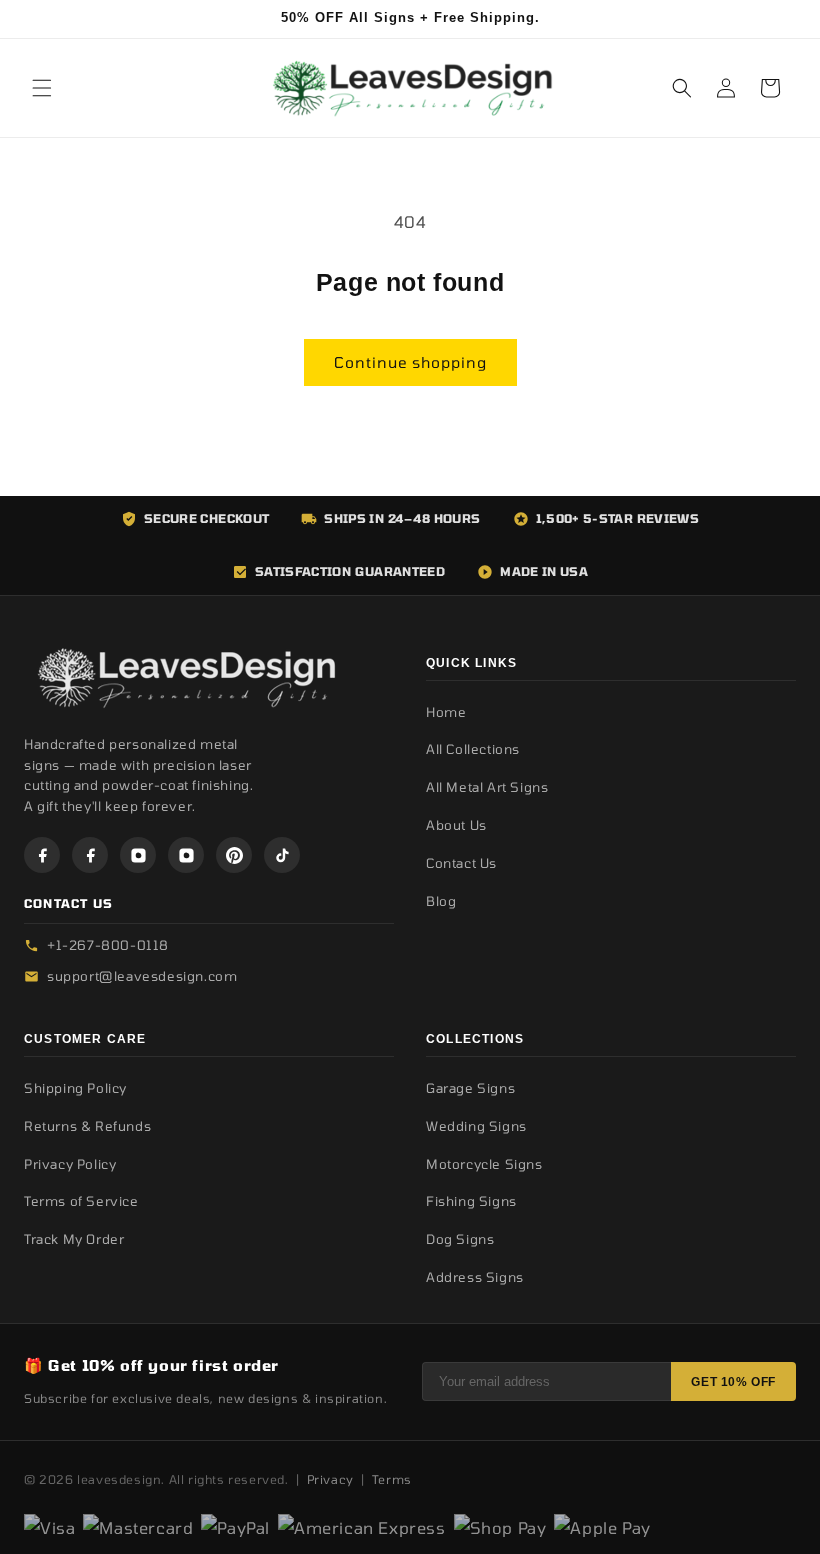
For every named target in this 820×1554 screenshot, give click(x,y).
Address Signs (475, 1277)
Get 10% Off (733, 1382)
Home (446, 712)
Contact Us (461, 863)
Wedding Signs (476, 1126)
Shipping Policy (75, 1088)
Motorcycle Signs (484, 1164)
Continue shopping (410, 362)
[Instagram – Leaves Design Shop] (138, 855)
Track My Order (74, 1239)
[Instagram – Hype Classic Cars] (186, 855)
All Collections (473, 749)
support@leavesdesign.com (142, 976)
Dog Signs (460, 1239)
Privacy (330, 1479)
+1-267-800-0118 (108, 945)
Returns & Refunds (87, 1126)
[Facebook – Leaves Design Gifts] (42, 855)
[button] (42, 88)
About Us (456, 825)
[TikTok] (282, 855)
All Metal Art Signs (487, 787)
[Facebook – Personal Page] (90, 855)
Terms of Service (81, 1201)
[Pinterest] (234, 855)
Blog (441, 901)
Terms (392, 1479)
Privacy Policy (70, 1164)
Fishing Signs (471, 1201)
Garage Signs (470, 1088)
